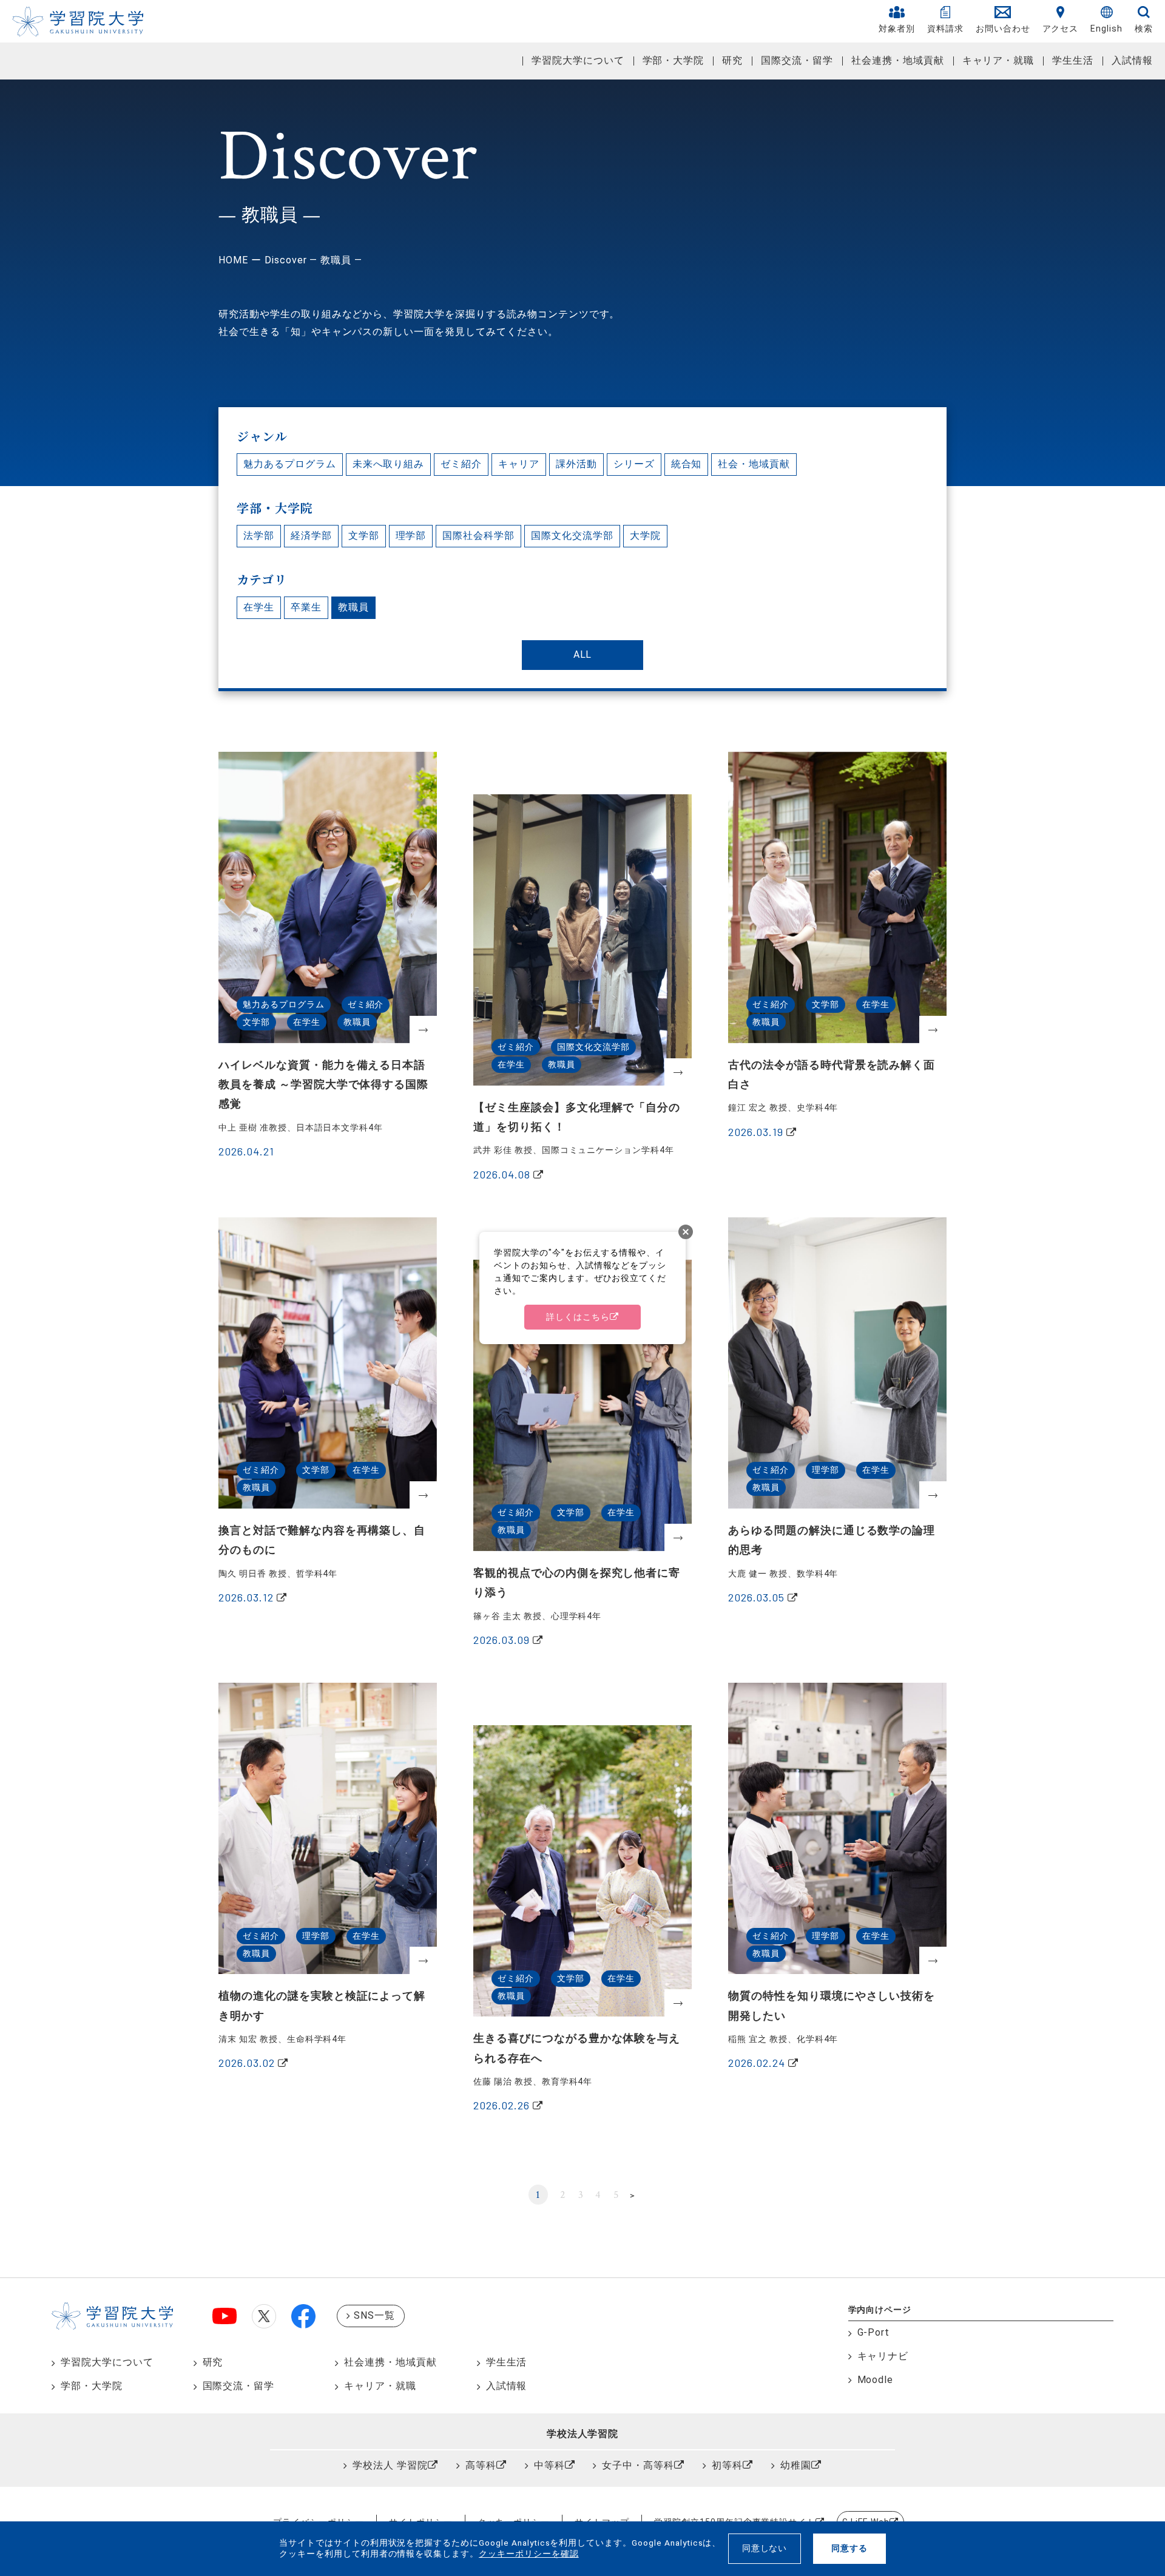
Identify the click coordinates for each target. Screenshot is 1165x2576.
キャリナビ (883, 2356)
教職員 (353, 607)
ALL (583, 654)
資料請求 (945, 29)
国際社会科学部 (478, 536)
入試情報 (1132, 60)
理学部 (411, 536)
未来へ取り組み (389, 464)
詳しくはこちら (578, 1317)
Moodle (876, 2380)
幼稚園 (796, 2465)
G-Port (874, 2332)
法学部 (259, 536)
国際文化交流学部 (572, 536)
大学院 (645, 536)
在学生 (259, 607)
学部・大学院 (674, 60)
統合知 (687, 464)
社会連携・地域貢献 (898, 60)
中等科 (549, 2465)
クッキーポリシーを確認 (529, 2554)
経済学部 (311, 536)
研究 (732, 60)
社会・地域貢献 (754, 464)
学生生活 (1073, 60)
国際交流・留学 (797, 60)
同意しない (765, 2548)
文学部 (364, 536)
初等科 (727, 2465)
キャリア (519, 464)
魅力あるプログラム (290, 464)
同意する (849, 2548)
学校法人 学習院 (390, 2465)
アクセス (1061, 29)
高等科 (481, 2465)
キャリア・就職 (998, 60)
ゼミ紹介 (461, 464)
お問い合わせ (1003, 29)
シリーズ (634, 464)
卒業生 (306, 607)
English (1106, 29)
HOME (233, 260)
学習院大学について (578, 60)
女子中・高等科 (638, 2465)
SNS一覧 (374, 2315)
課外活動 (576, 464)
